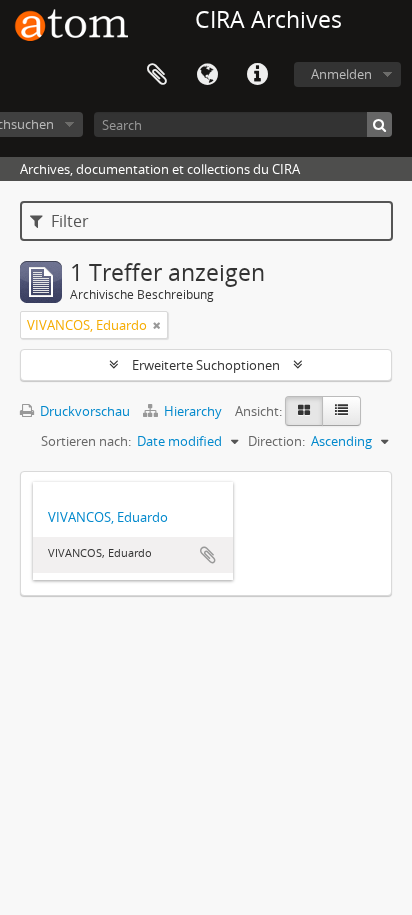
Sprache (207, 75)
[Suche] (379, 124)
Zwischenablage (157, 75)
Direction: (276, 441)
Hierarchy (193, 411)
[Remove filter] (157, 325)
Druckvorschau (83, 411)
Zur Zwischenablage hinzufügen (208, 555)
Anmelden (341, 74)
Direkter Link (257, 75)
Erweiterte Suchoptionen (206, 365)
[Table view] (341, 411)
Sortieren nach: (86, 441)
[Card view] (304, 411)
